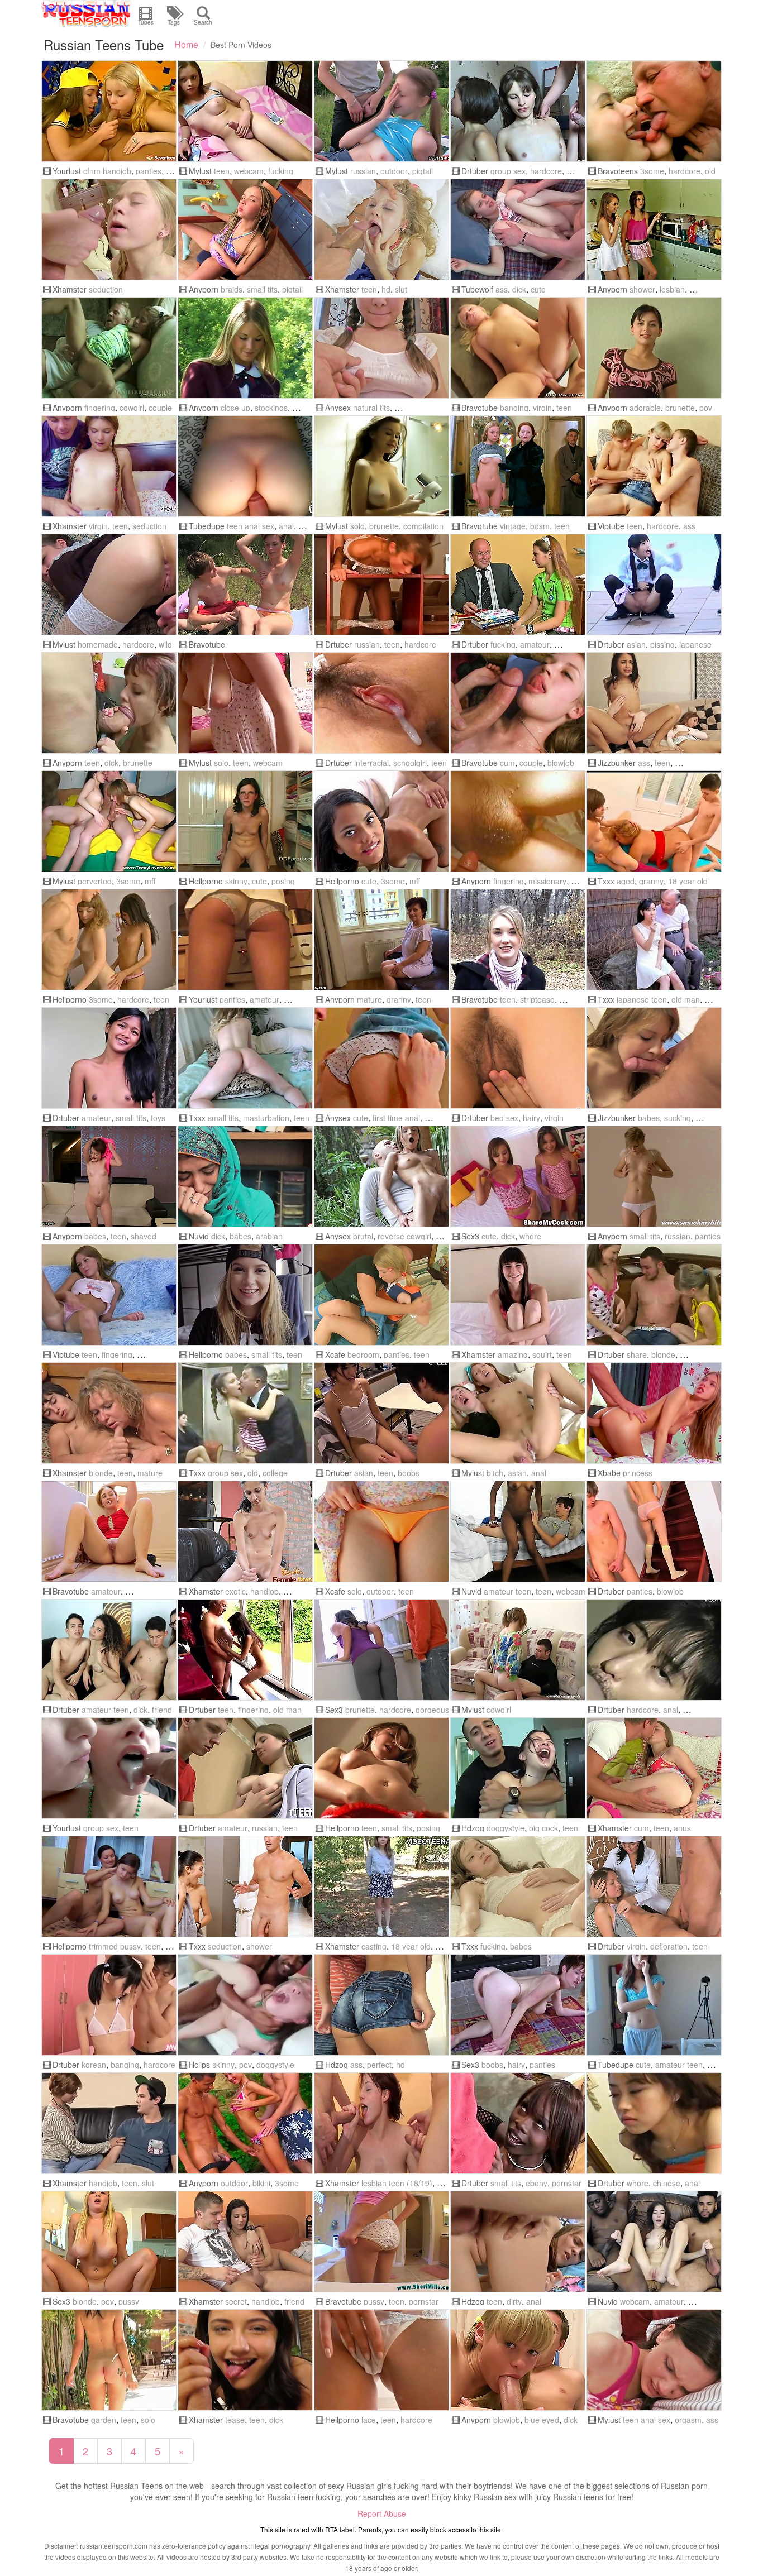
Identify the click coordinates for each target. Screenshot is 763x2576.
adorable (645, 408)
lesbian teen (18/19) (397, 2183)
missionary (547, 881)
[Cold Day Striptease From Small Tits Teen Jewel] (518, 940)
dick (519, 289)
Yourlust (67, 171)
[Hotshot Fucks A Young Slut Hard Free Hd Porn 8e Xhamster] (381, 229)
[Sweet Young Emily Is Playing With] (381, 1768)
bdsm (540, 526)
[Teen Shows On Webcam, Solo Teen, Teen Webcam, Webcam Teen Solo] (245, 703)
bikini (261, 2183)
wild (165, 644)
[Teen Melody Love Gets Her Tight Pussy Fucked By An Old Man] (109, 348)
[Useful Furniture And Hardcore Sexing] (381, 585)
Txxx (606, 881)
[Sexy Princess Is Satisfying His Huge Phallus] (654, 1413)
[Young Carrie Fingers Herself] (109, 1295)
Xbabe (609, 1473)
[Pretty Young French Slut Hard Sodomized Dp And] (381, 2123)
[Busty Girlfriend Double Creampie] (381, 1413)
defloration (669, 1946)
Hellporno (206, 881)
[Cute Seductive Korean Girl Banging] (109, 2005)
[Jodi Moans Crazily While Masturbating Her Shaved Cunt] (109, 1531)
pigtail (423, 171)
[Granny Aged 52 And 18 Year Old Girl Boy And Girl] (654, 821)
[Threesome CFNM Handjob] (109, 111)
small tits (262, 289)
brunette (680, 408)
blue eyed (542, 2420)
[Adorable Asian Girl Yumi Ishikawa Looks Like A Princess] (381, 1531)
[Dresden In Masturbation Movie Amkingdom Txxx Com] (245, 1058)
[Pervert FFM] (109, 821)
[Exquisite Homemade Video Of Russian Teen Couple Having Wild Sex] (109, 585)
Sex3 (470, 1236)
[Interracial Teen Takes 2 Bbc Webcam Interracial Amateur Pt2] (654, 2242)
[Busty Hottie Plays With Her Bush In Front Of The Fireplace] (518, 2005)
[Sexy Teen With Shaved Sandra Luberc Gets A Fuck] (109, 1176)
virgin (542, 408)
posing (283, 881)
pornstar (567, 2183)
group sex (508, 171)
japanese (695, 644)
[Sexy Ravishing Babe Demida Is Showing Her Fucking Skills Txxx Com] (518, 1886)
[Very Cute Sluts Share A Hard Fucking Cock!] (518, 1176)
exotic (235, 1591)
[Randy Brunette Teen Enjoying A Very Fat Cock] (109, 703)
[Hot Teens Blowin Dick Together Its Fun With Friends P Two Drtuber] (109, 1650)
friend (162, 1710)
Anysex (338, 408)
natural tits (371, 408)
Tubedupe (207, 526)
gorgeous (432, 1710)
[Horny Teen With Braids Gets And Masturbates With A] (245, 229)
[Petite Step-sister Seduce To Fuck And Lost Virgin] (109, 466)
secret (236, 2301)
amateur (535, 644)
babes (649, 1118)
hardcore (546, 171)
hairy (531, 1118)
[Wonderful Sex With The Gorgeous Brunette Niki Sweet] (381, 1650)
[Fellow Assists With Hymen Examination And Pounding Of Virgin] (654, 1886)
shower (642, 289)
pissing (662, 644)
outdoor (394, 171)
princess (638, 1473)
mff (150, 881)
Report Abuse (382, 2513)
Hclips (199, 2065)
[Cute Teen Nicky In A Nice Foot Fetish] (245, 821)
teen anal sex (251, 526)
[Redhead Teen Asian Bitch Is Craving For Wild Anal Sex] (518, 1413)
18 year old (688, 881)
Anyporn (204, 289)
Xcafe (335, 1354)
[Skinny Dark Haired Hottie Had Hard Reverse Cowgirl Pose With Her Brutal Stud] (381, 1176)
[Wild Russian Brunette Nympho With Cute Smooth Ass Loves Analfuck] (654, 2360)
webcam (249, 171)
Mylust (200, 171)
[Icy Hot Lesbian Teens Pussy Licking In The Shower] (654, 229)
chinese (667, 2183)
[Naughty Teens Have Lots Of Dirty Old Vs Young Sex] (654, 111)
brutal (363, 1236)
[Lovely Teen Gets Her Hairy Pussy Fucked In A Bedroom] (518, 821)
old (710, 171)
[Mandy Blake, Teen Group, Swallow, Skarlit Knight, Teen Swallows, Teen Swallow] (109, 1768)
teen (222, 171)
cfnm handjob (107, 171)
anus (682, 1828)
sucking (678, 1118)
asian (636, 644)
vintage (513, 526)
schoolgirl (410, 763)
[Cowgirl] (518, 1650)
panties (149, 171)
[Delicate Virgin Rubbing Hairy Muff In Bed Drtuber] (518, 1058)
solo (357, 526)
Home (186, 44)
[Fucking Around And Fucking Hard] (518, 1768)
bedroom (363, 1354)
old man (686, 999)
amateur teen (507, 1591)
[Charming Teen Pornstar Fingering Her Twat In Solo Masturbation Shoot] (381, 2242)
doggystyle (506, 1828)
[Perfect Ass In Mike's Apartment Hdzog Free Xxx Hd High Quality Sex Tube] (381, 2005)
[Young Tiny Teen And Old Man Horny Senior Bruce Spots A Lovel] (245, 1650)
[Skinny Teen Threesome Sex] (109, 940)
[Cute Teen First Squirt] (654, 1650)
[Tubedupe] (654, 2005)
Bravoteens (618, 171)
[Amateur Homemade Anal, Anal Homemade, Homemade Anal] (245, 466)
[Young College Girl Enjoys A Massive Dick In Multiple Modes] (245, 1295)
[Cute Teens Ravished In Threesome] (381, 821)
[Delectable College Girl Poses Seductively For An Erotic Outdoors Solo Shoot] (245, 348)
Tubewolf (477, 289)
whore (530, 1236)
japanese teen (642, 999)
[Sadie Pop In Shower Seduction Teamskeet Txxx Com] (245, 1886)
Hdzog (473, 1828)
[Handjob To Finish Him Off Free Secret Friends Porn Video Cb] (245, 2242)
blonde (663, 1354)
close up (235, 408)
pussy (129, 2301)
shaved (144, 1236)
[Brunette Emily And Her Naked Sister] (109, 1886)
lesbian (672, 289)
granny (651, 881)
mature (369, 999)
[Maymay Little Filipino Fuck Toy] (109, 1058)
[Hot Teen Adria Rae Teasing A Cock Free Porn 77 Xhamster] (245, 2360)
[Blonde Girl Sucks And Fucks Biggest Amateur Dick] (245, 940)
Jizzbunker (617, 763)
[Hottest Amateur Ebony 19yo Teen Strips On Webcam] (518, 1531)
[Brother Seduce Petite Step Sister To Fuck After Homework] (109, 229)
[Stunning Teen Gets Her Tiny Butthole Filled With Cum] (654, 1768)
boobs (409, 1473)
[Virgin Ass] (654, 466)
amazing (513, 1354)
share (637, 1354)
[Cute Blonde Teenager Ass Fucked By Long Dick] (518, 229)
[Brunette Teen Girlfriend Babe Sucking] (654, 1058)
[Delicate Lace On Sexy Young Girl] (381, 2360)
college (275, 1473)
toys (158, 1118)
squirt (542, 1354)
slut (401, 289)
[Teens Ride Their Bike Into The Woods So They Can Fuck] (245, 585)
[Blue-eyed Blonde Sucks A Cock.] (518, 2360)
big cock (543, 1828)
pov (706, 408)
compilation (423, 526)
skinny (236, 881)
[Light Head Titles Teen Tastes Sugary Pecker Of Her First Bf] (381, 1058)
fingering (100, 408)
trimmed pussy (115, 1946)
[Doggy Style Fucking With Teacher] (518, 585)
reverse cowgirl (404, 1236)
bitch (495, 1473)
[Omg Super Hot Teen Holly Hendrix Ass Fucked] (654, 703)
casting (374, 1946)
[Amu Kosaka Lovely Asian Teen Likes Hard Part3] (381, 703)
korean (94, 2065)
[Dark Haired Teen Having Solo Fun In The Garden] (109, 2360)
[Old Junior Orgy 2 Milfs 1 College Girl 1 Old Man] (245, 1413)
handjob (264, 1591)
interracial (371, 763)
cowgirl (132, 408)
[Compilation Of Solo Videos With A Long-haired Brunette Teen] (381, 466)
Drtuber (475, 171)
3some (652, 171)
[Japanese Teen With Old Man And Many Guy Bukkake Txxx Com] (654, 940)
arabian (269, 1236)
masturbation (266, 1118)
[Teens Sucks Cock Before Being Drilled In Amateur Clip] (518, 703)
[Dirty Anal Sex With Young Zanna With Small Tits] (518, 2242)
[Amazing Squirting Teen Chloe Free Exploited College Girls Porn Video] (518, 1295)
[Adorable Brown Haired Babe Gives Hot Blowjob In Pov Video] (654, 348)
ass (502, 289)
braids (232, 289)
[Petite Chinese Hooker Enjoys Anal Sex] (654, 2123)
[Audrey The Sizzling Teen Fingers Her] (654, 1176)
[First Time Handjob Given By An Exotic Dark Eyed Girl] (245, 1531)
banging (514, 408)
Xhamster (70, 289)
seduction (106, 289)
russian (363, 171)
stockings (271, 408)
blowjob (561, 763)
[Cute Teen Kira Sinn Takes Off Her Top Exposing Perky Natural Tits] (381, 348)
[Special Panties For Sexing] (654, 1531)
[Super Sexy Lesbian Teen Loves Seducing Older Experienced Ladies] (381, 940)
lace (369, 2420)
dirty (514, 2301)
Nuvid (199, 1236)
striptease (537, 999)
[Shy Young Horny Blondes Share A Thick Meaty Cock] (654, 1295)
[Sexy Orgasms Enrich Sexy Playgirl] (518, 111)
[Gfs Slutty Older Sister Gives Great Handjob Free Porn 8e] (109, 2123)
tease (235, 2420)
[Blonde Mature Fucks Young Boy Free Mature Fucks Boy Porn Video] (109, 1413)
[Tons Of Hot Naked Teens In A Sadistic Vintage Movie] (518, 466)
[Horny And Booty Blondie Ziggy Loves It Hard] (518, 348)
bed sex (504, 1118)
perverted (95, 881)
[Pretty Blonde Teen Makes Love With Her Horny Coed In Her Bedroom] (381, 1295)
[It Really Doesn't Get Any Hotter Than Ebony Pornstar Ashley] (518, 2123)
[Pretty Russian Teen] (381, 111)
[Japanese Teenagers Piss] (654, 585)
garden (104, 2420)
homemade (98, 644)
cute (538, 289)
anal (286, 526)
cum (507, 763)
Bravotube (480, 408)
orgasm (688, 2420)
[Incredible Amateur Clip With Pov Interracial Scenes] (245, 2005)
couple (160, 408)
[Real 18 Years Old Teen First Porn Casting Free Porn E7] (381, 1886)
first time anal (396, 1118)
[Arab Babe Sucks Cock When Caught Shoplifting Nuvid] (245, 1176)
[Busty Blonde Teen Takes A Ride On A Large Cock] (109, 2242)
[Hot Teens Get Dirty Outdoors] (245, 2123)
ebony (537, 2183)
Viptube (611, 526)
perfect (379, 2065)
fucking (281, 171)
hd (386, 289)
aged (626, 881)
